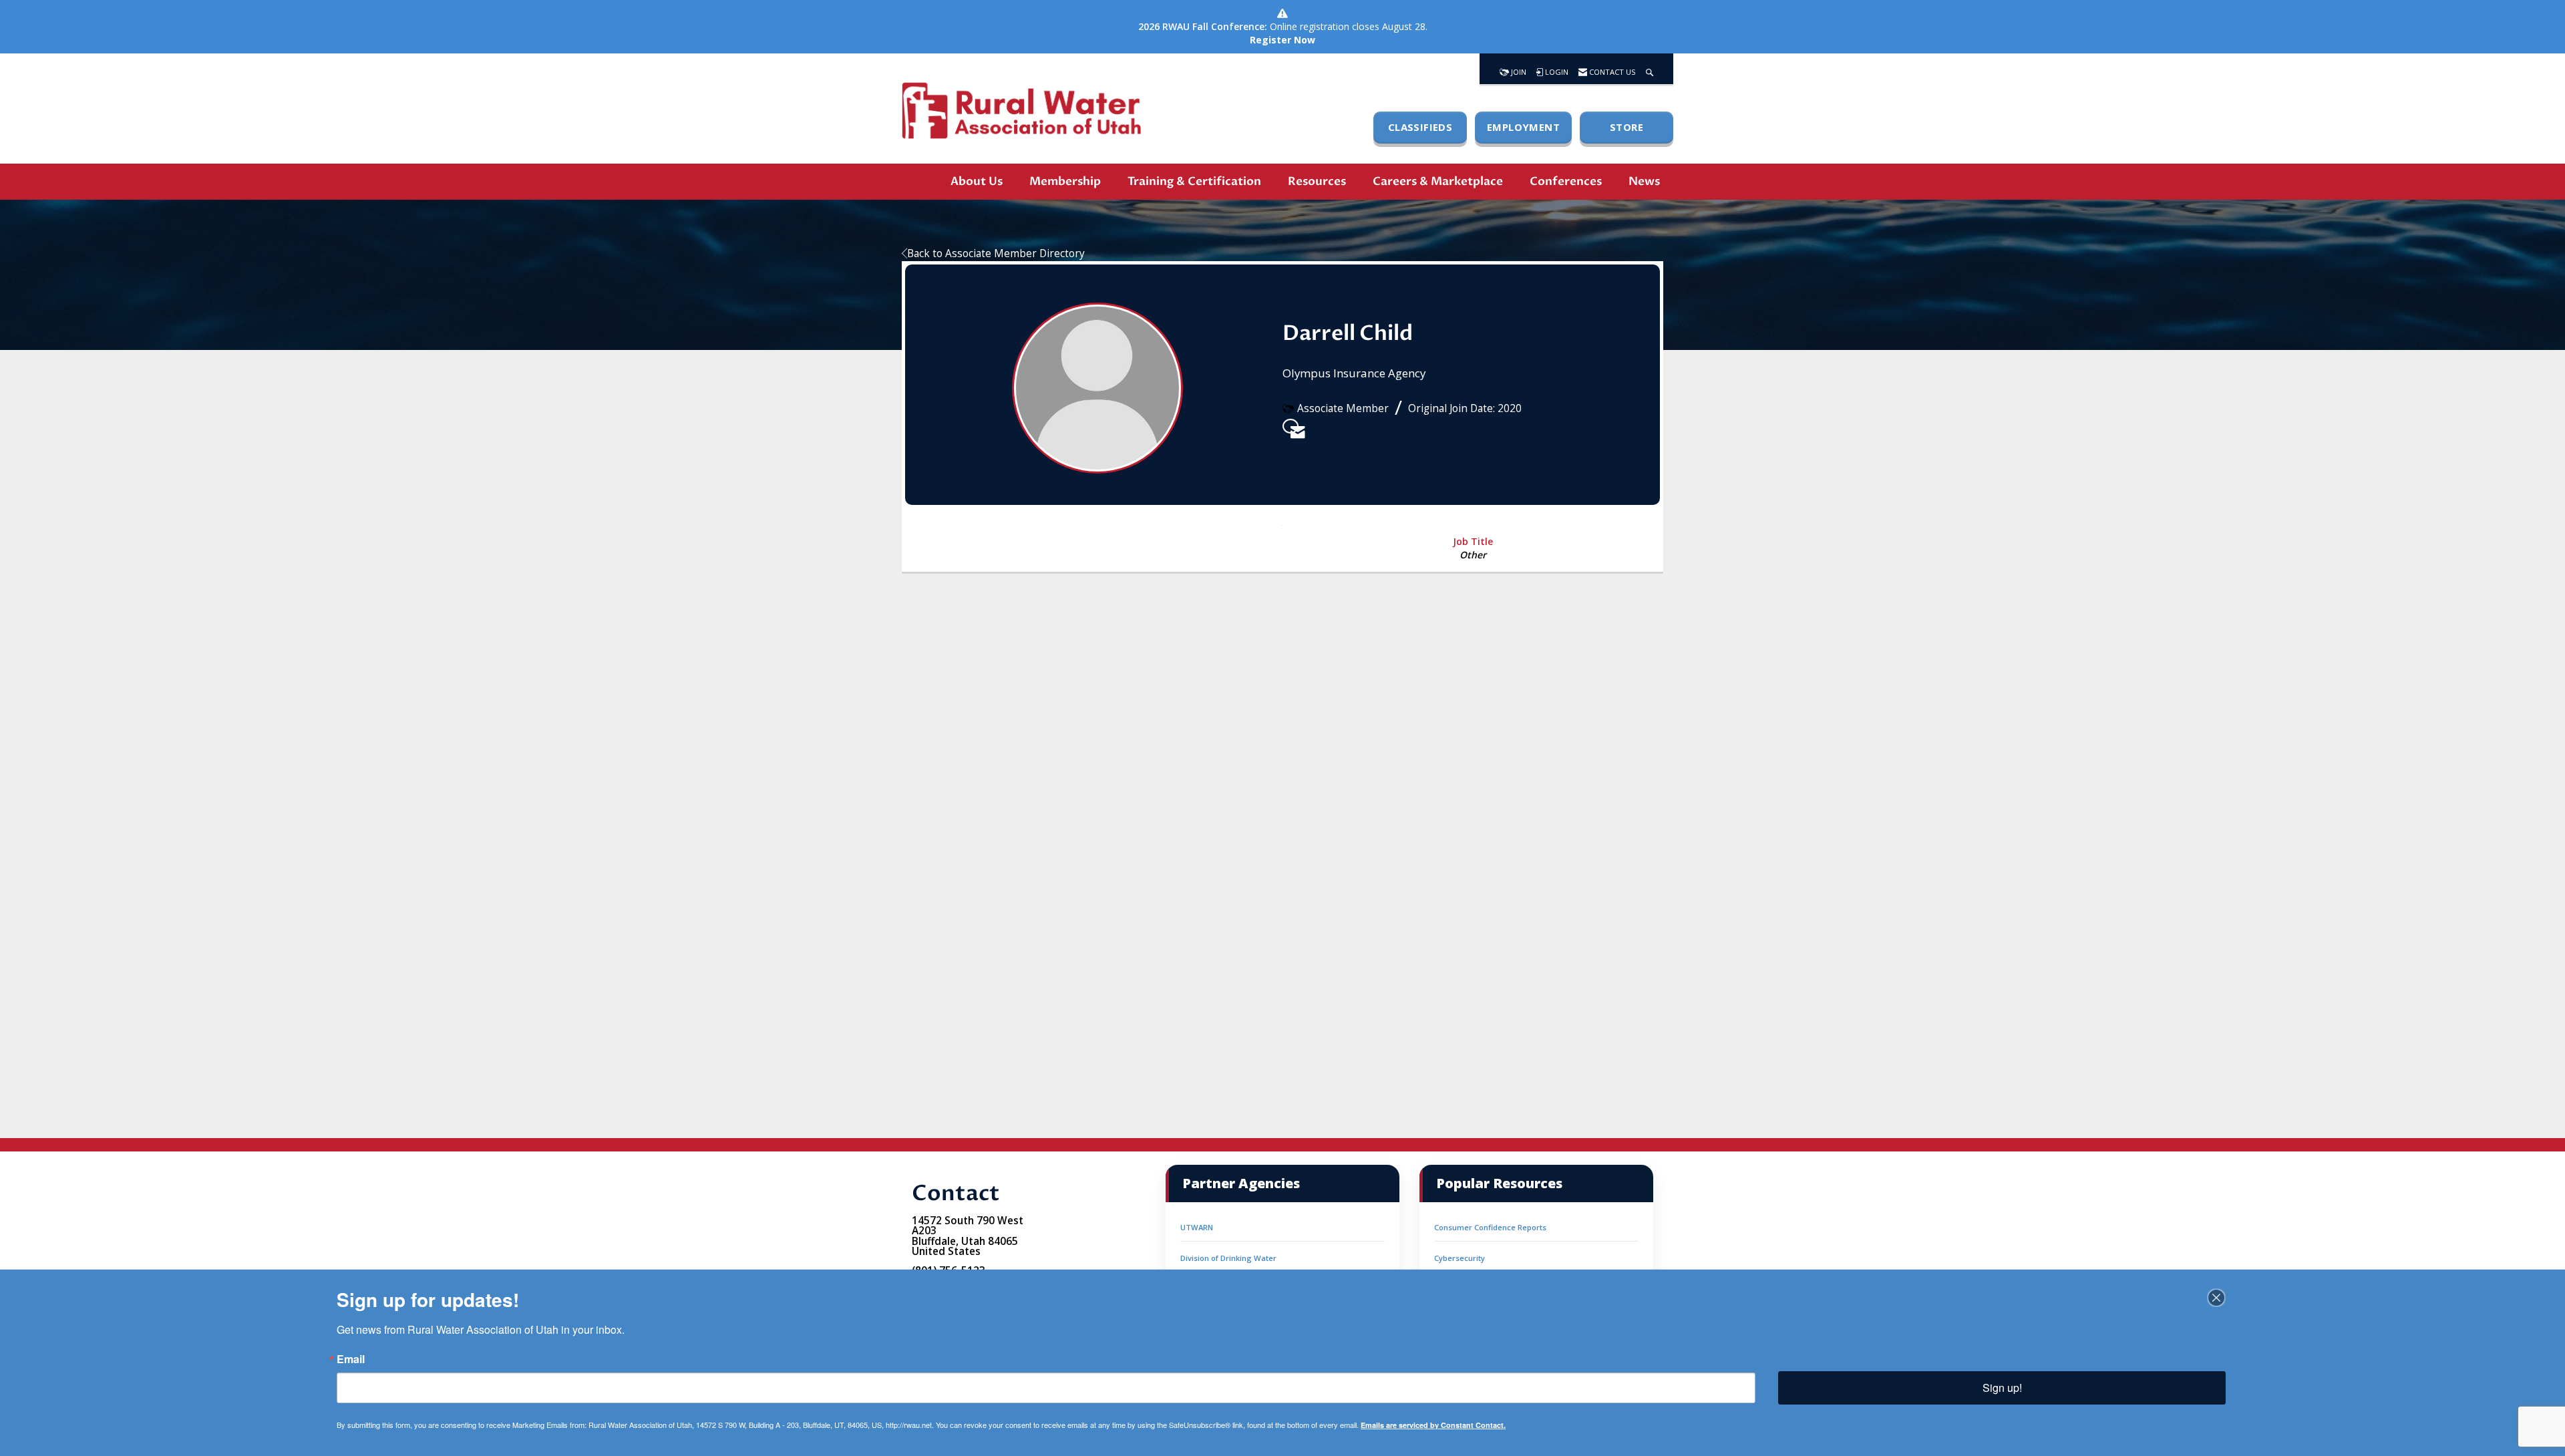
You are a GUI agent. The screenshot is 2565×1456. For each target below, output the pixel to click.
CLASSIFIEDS (1420, 127)
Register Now (1282, 40)
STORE (1627, 127)
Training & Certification (1194, 181)
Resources (1317, 181)
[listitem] (1291, 426)
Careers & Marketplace (1438, 181)
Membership (1065, 181)
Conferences (1566, 181)
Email (351, 1359)
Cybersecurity (1460, 1258)
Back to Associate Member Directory (996, 253)
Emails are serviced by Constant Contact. (1433, 1425)
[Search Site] (1650, 69)
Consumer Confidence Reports (1490, 1227)
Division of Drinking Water (1228, 1258)
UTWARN (1197, 1227)
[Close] (2216, 1298)
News (1644, 181)
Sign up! (2002, 1388)
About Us (977, 181)
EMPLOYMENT (1523, 127)
